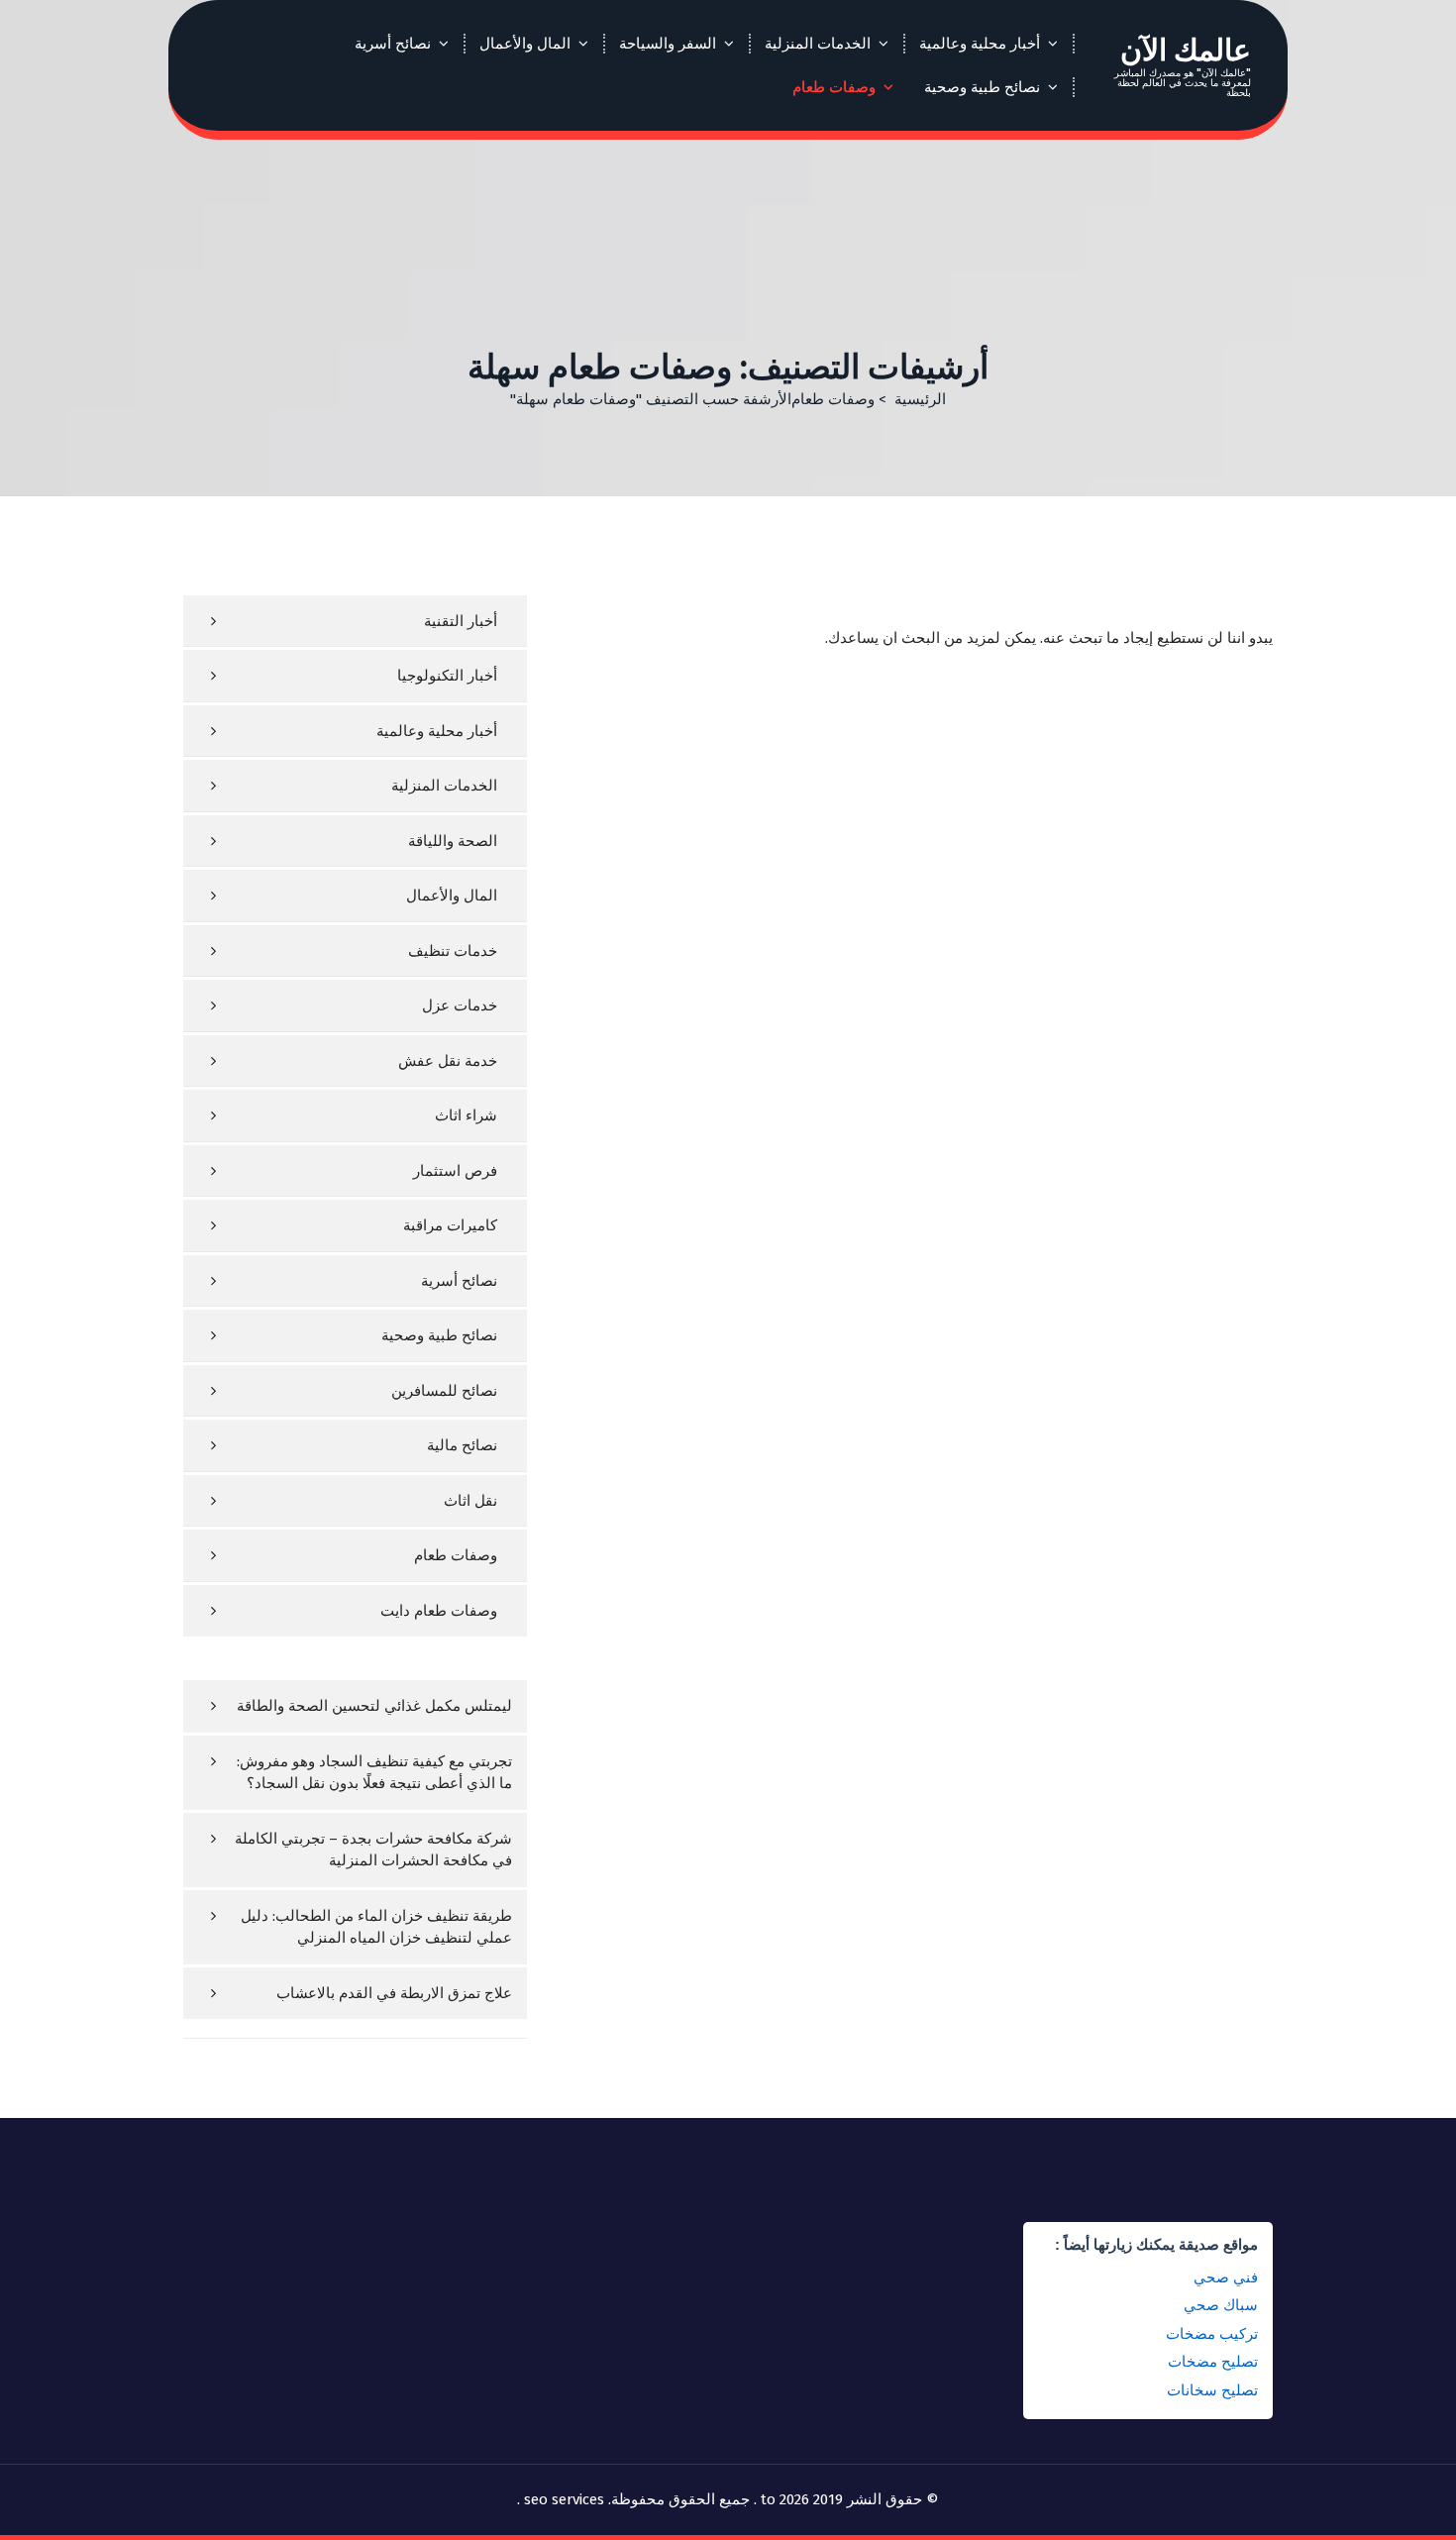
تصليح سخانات (1212, 2390)
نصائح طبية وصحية (982, 87)
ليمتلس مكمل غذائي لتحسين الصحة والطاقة (374, 1706)
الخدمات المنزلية (818, 44)
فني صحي (1226, 2277)
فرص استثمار (455, 1171)
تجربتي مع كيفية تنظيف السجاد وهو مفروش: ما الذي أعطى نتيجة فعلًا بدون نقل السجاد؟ (374, 1773)
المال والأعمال (525, 44)
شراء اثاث (466, 1115)
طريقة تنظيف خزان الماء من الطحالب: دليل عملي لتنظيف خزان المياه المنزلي (376, 1927)
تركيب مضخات (1212, 2333)
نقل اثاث (470, 1501)
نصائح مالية (462, 1445)
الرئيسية (920, 399)
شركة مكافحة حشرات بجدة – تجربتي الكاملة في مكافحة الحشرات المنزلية (373, 1850)
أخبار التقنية (461, 621)
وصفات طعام (834, 87)
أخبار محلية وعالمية (980, 44)
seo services (564, 2499)
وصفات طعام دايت (439, 1611)
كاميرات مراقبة (450, 1225)
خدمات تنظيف (453, 951)
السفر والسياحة (668, 44)
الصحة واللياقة (453, 841)
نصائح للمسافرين (444, 1391)
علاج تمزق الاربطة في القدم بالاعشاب (394, 1993)
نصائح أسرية (393, 44)
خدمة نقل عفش (448, 1061)
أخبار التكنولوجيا (447, 676)
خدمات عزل (460, 1005)
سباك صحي (1221, 2305)
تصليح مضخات (1213, 2361)
